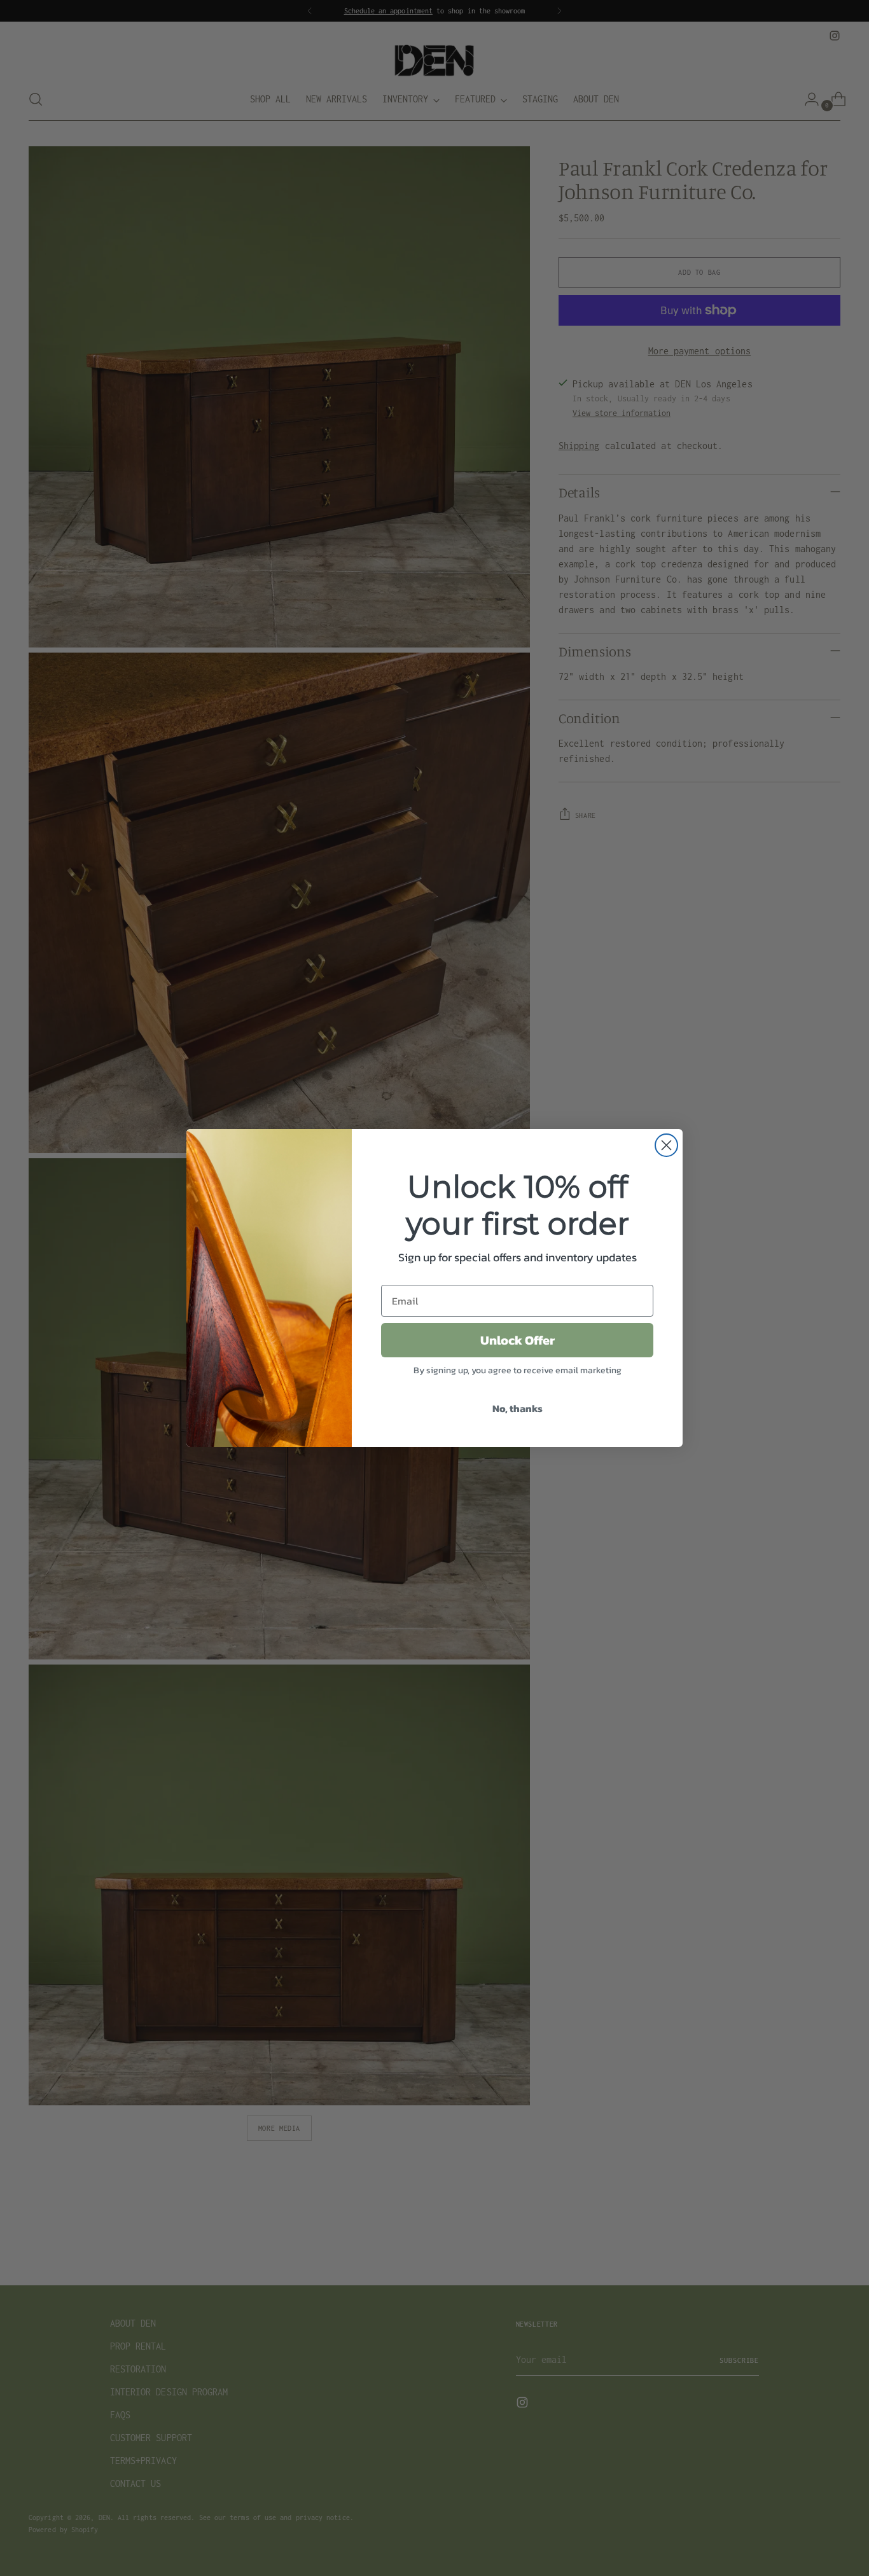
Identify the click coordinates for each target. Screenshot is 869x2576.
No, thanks (518, 1408)
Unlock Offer (518, 1340)
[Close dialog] (666, 1145)
